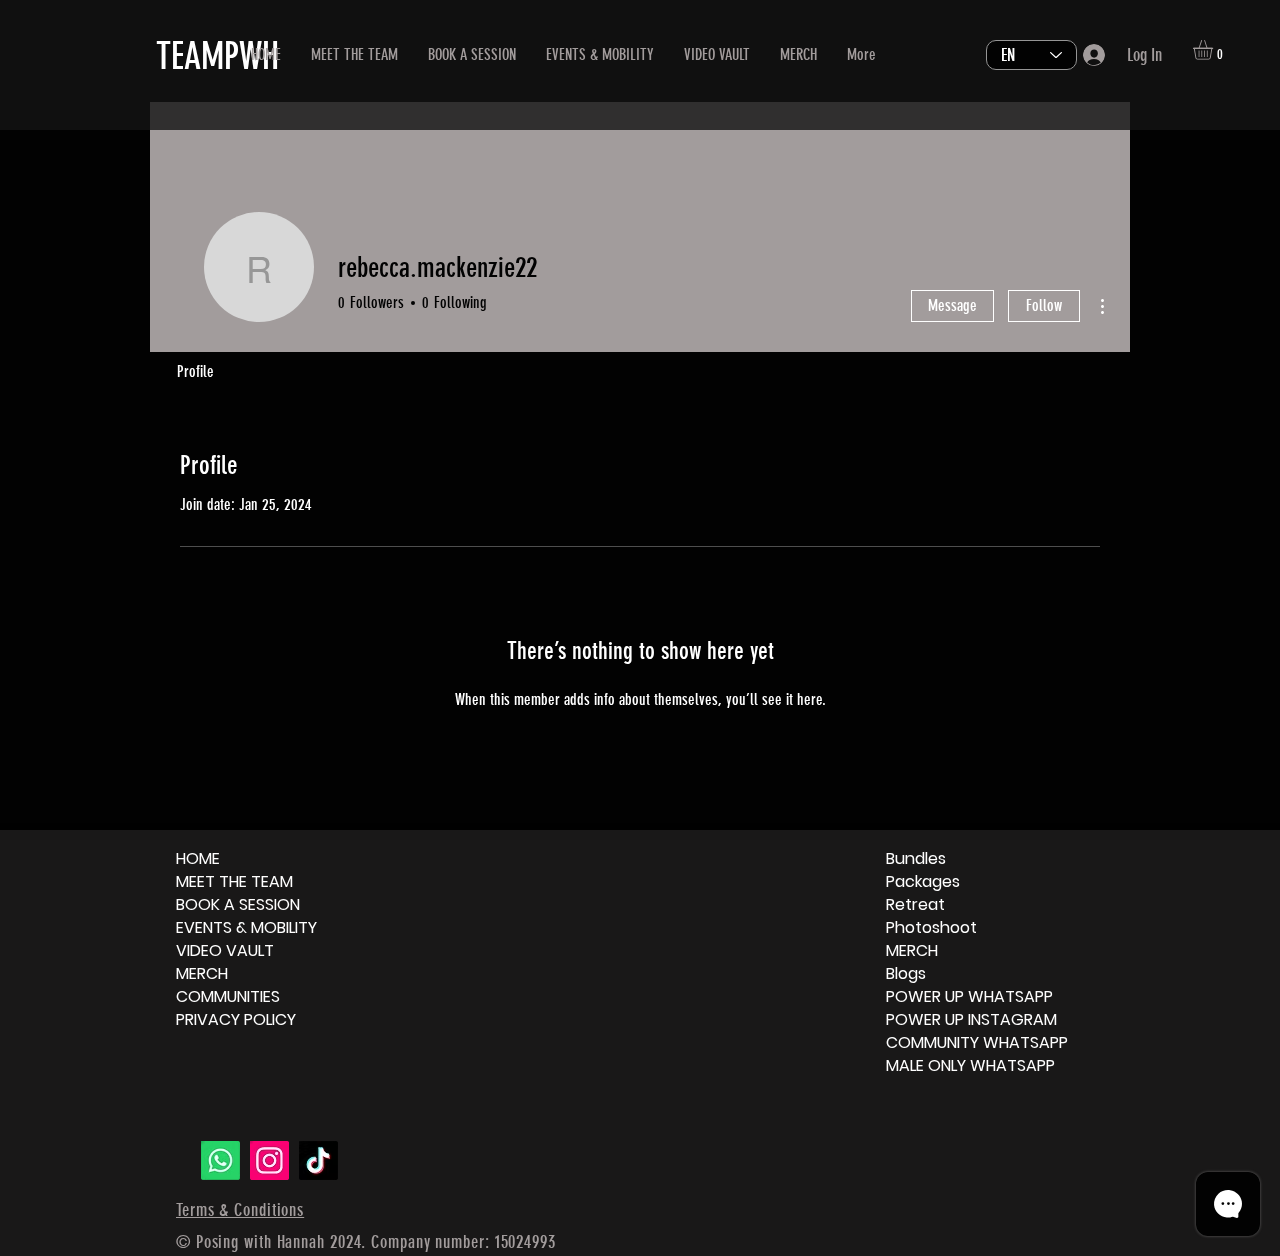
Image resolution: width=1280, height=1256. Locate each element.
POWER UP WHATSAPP (969, 996)
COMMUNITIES (228, 996)
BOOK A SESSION (238, 904)
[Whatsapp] (220, 1160)
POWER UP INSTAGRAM (971, 1019)
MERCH (202, 973)
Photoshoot (931, 927)
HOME (198, 858)
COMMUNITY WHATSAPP (977, 1042)
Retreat (915, 904)
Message (952, 305)
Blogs (906, 973)
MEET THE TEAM (234, 881)
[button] (1214, 50)
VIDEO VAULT (225, 950)
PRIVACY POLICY (236, 1019)
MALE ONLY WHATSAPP (970, 1065)
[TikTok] (318, 1160)
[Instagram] (269, 1160)
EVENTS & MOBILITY (246, 927)
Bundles (916, 858)
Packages (923, 881)
